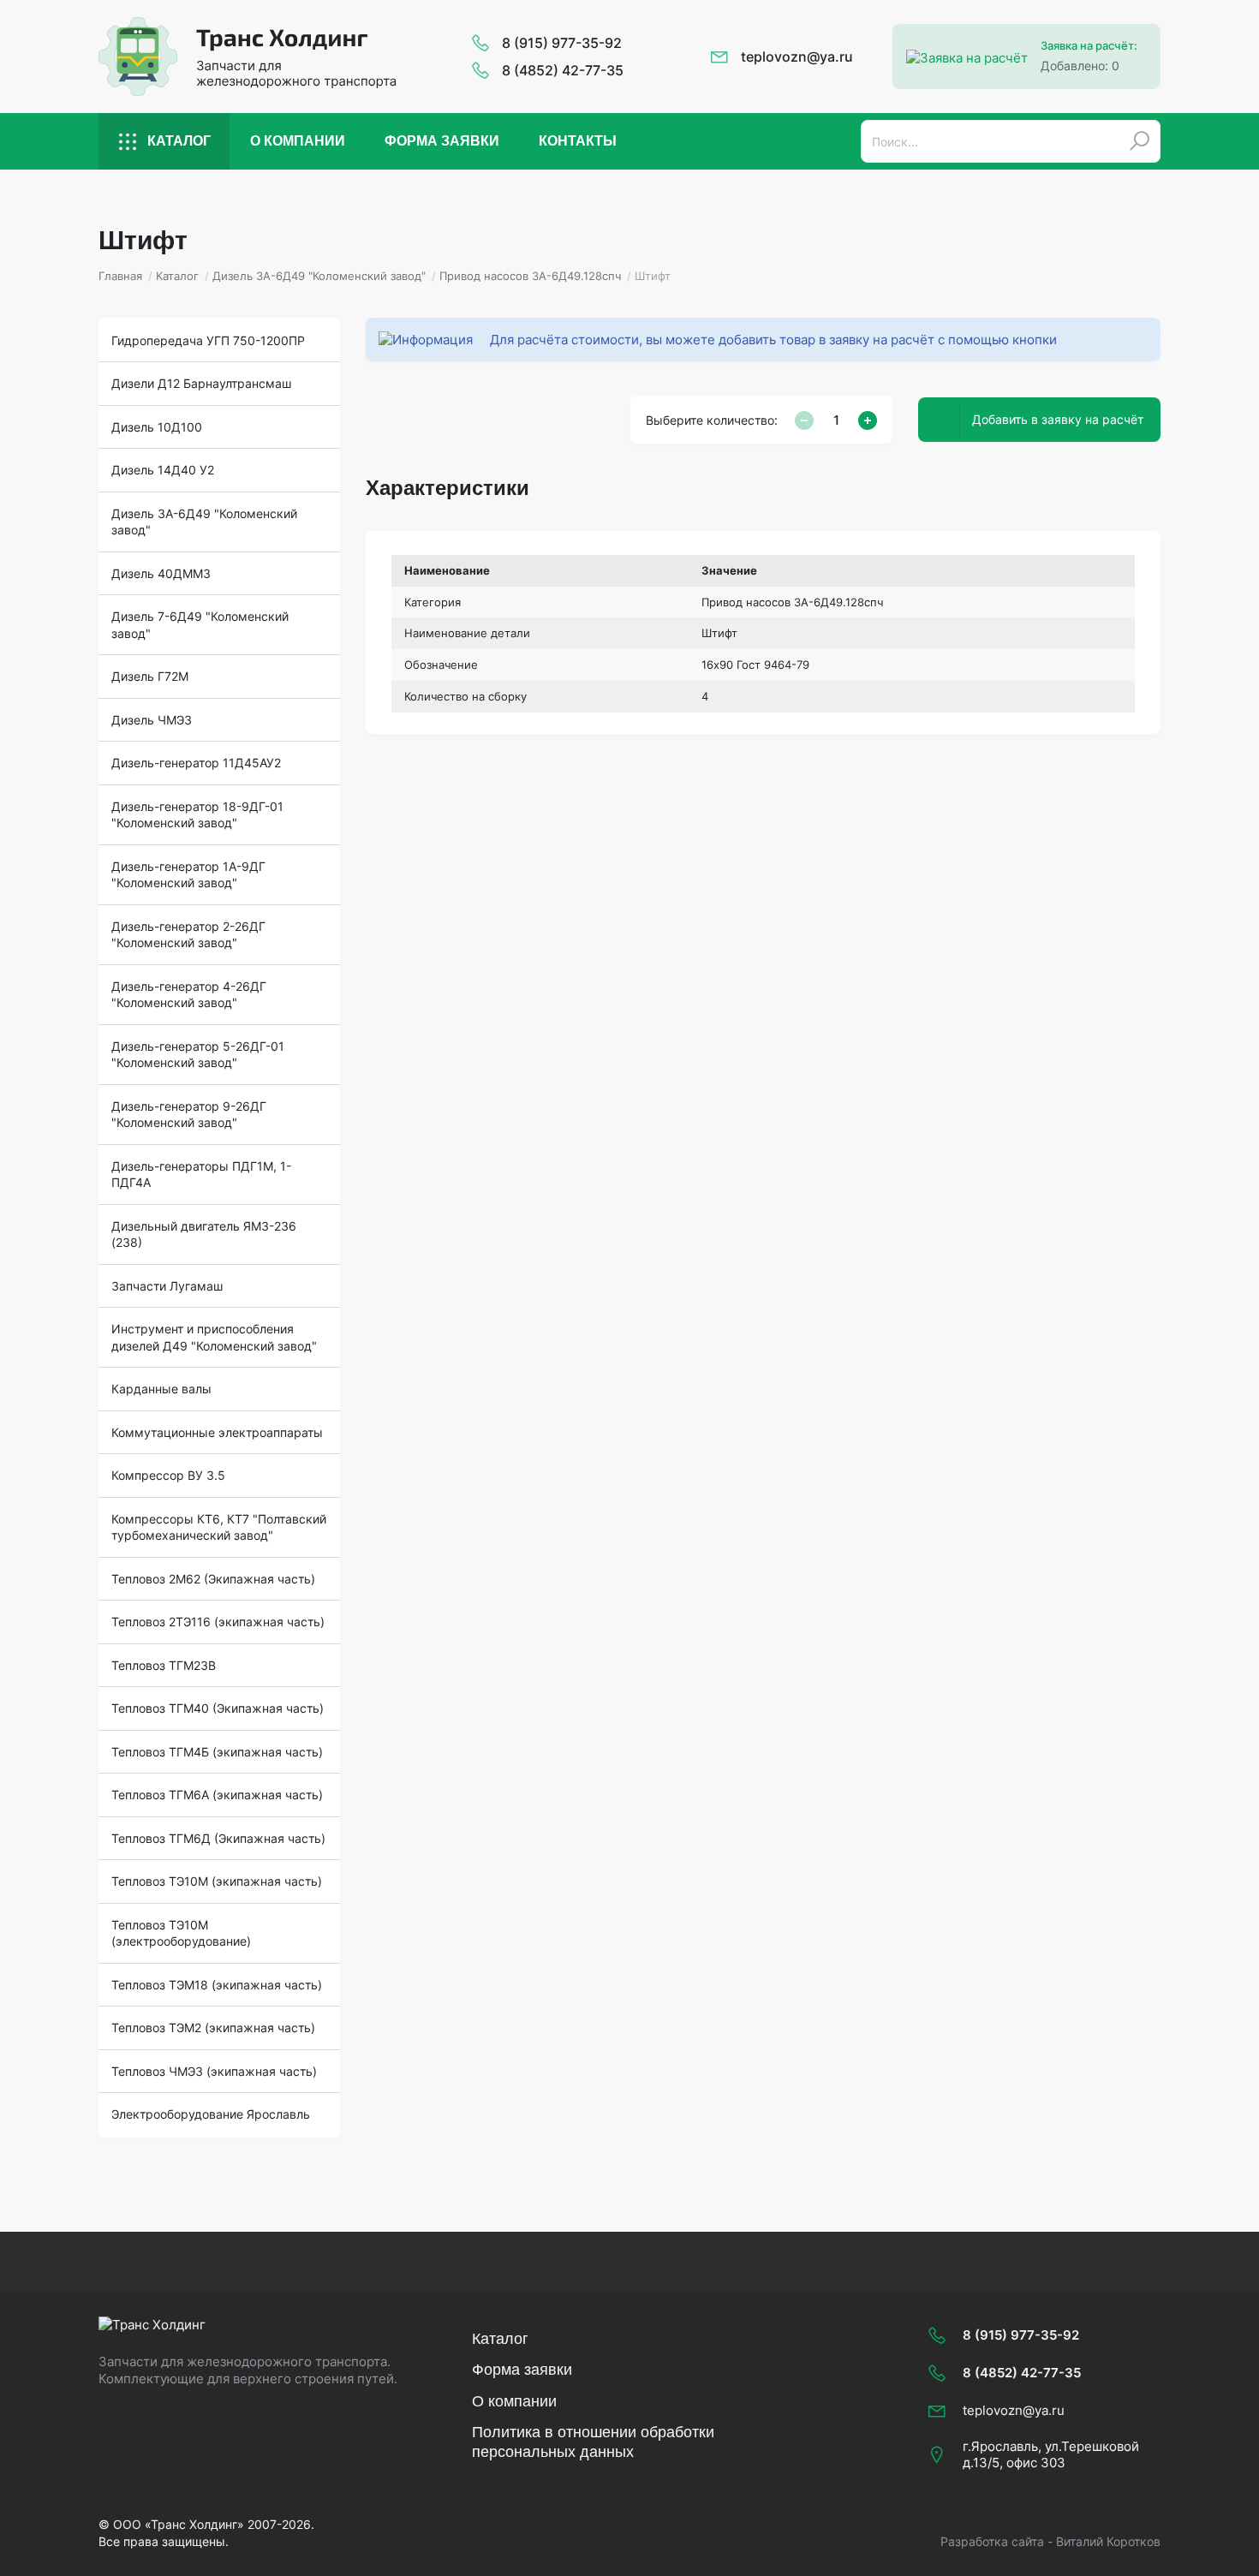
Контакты (578, 141)
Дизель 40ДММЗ (161, 573)
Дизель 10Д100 (157, 427)
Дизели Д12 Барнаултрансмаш (201, 383)
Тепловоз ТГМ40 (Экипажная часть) (218, 1708)
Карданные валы (161, 1389)
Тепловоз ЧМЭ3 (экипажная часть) (214, 2071)
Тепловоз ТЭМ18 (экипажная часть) (217, 1985)
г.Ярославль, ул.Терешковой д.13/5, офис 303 (1051, 2455)
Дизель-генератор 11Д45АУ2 (196, 763)
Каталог (179, 141)
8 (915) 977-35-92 (562, 43)
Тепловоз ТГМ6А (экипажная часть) (217, 1795)
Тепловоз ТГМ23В (164, 1665)
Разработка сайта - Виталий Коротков (1050, 2541)
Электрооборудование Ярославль (211, 2114)
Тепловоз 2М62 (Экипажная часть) (213, 1579)
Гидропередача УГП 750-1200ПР (208, 340)
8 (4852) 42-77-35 (563, 70)
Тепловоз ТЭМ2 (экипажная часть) (213, 2027)
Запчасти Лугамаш (167, 1286)
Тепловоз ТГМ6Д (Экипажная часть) (218, 1838)
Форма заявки (442, 141)
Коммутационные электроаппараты (217, 1432)
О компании (298, 141)
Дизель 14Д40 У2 (163, 470)
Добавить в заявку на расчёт (1058, 419)
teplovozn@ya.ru (797, 57)
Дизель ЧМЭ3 (152, 720)
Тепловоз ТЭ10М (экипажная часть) (217, 1881)
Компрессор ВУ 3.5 (168, 1475)
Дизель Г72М (150, 676)
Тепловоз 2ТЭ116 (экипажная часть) (218, 1622)
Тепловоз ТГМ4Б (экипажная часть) (217, 1752)
